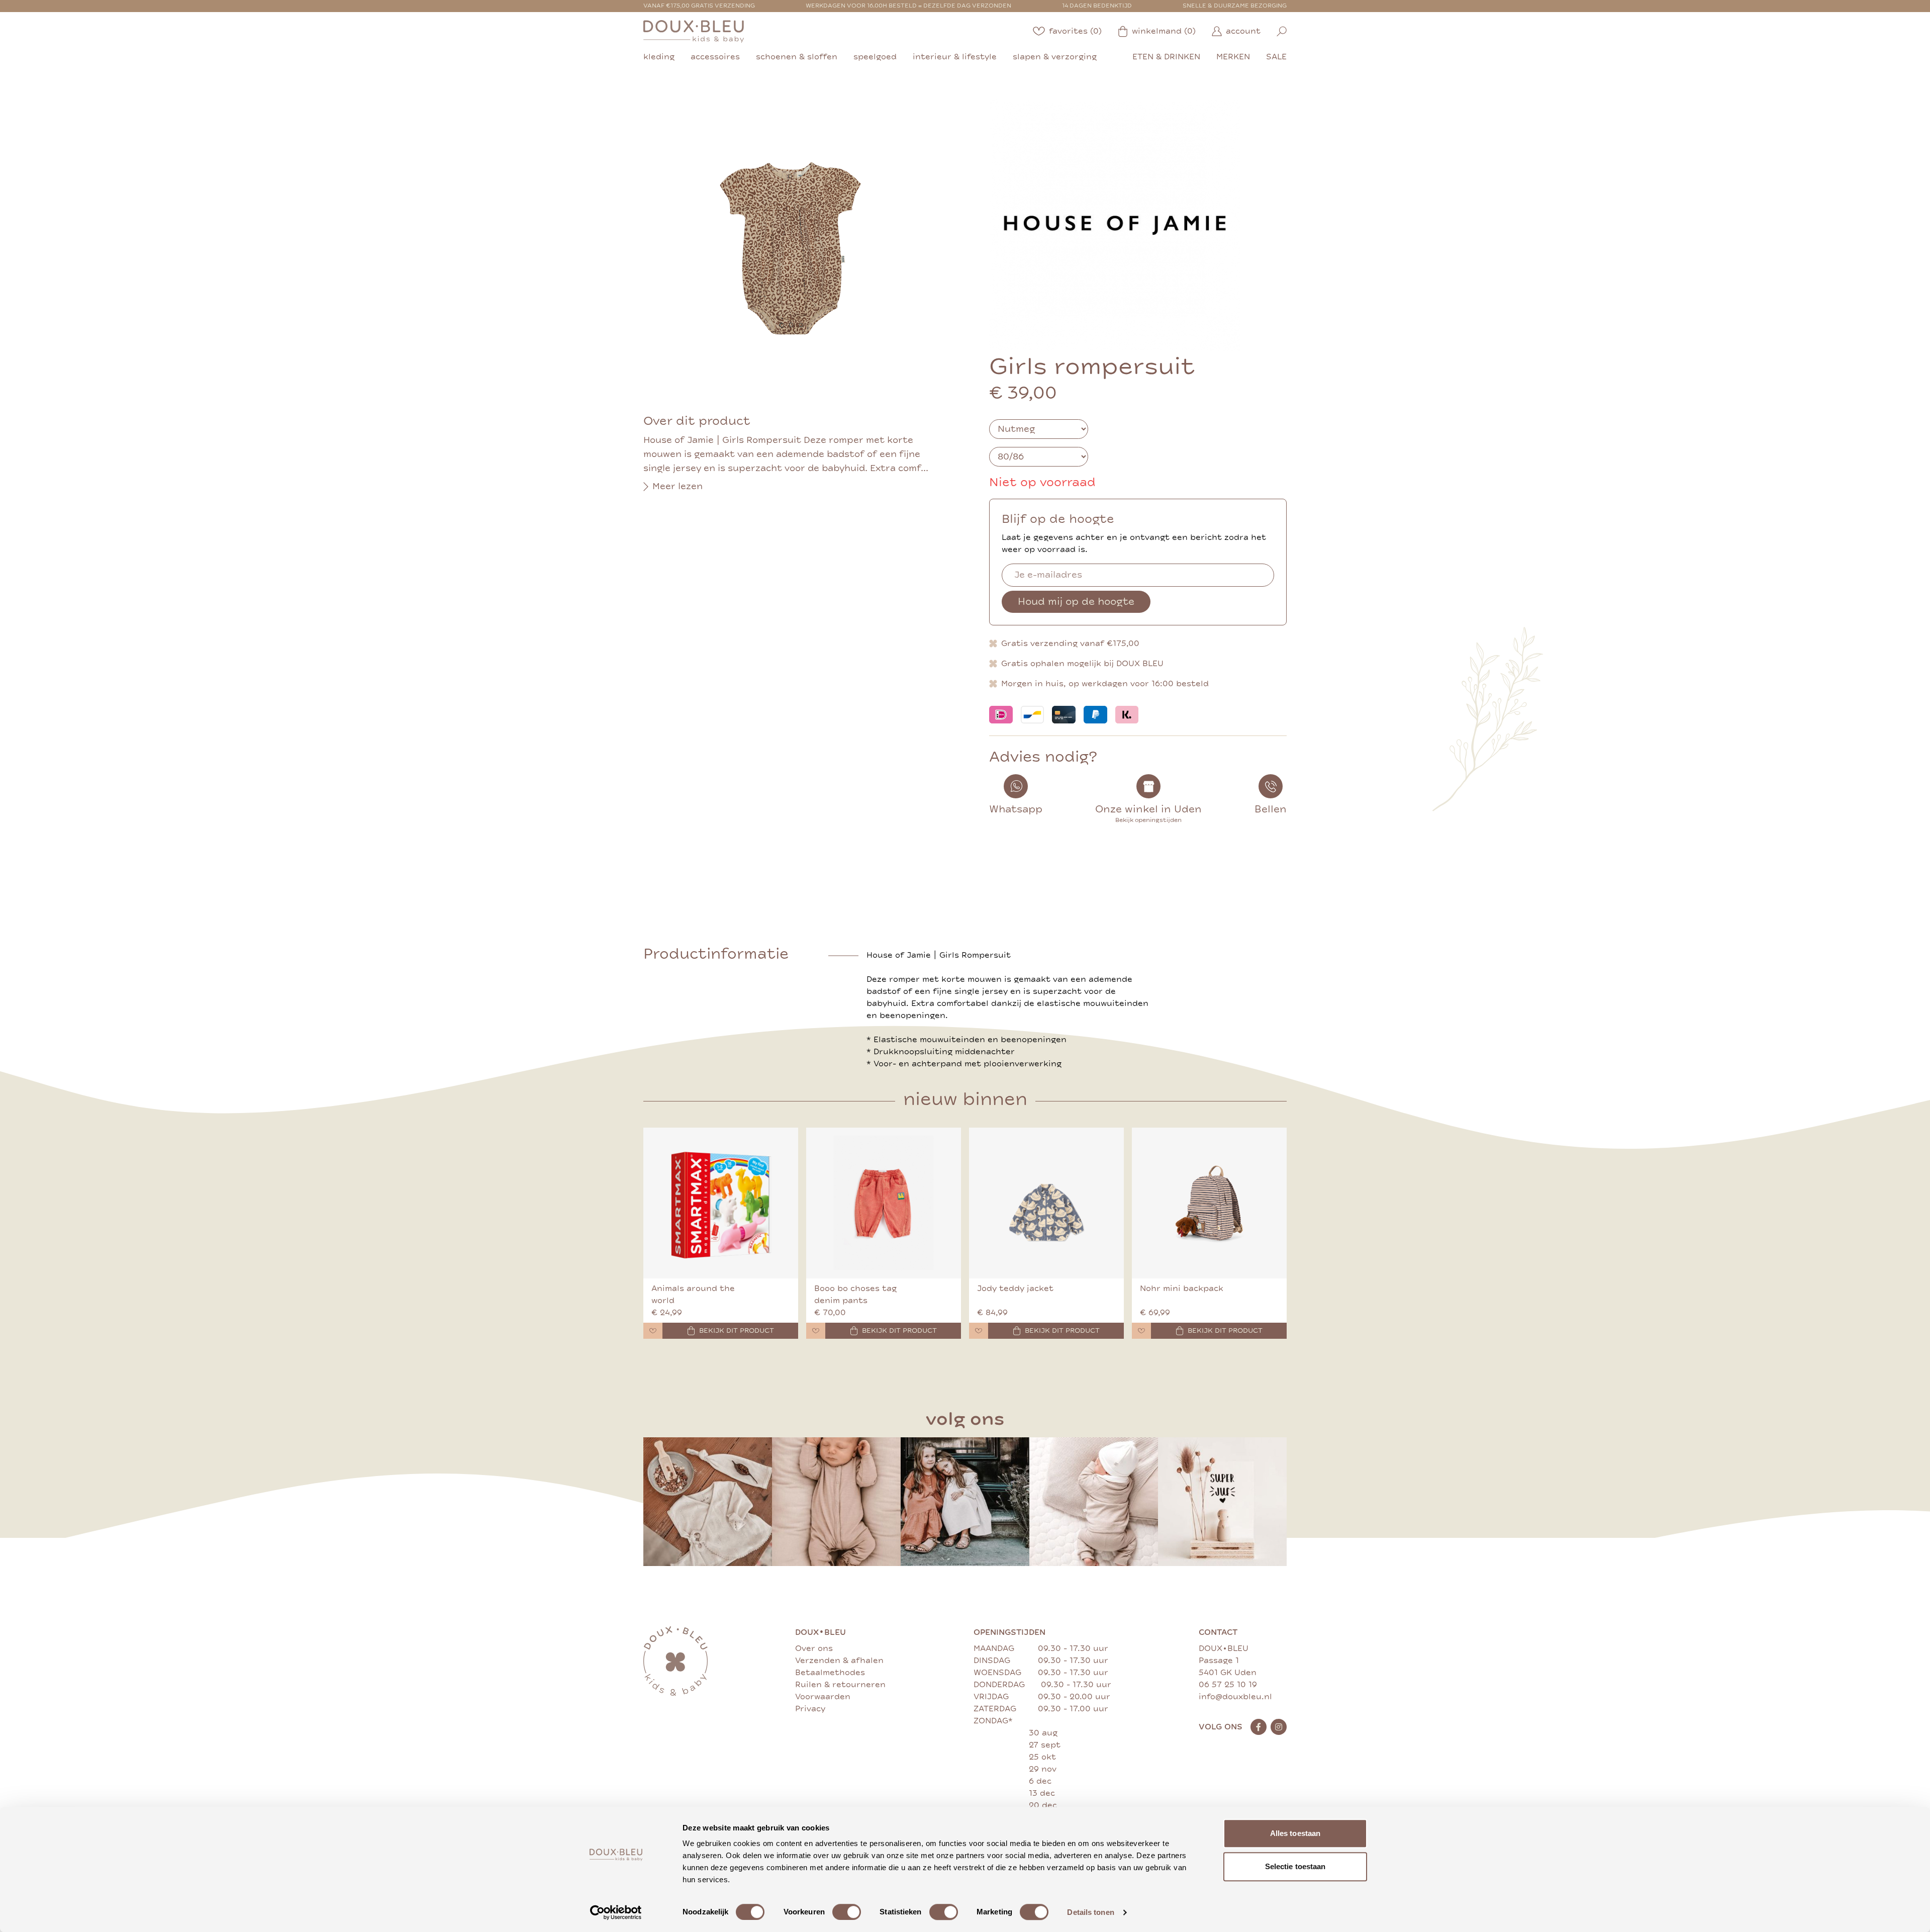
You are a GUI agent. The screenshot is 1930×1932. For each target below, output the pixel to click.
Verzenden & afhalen (839, 1661)
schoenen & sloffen (797, 57)
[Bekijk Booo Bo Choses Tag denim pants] (884, 1203)
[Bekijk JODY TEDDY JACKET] (1046, 1203)
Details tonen (1090, 1912)
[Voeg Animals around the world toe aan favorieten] (653, 1331)
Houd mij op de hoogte (1076, 602)
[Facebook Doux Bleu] (1259, 1727)
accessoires (715, 57)
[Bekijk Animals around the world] (721, 1203)
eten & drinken (1166, 57)
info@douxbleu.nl (1235, 1697)
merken (1233, 57)
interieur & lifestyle (955, 57)
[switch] (847, 1912)
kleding (659, 57)
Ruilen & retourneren (840, 1685)
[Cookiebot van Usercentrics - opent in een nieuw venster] (616, 1912)
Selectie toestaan (1295, 1866)
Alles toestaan (1295, 1833)
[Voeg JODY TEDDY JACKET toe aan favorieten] (979, 1331)
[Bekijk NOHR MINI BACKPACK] (1209, 1203)
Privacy (810, 1709)
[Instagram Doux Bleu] (1279, 1727)
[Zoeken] (1282, 31)
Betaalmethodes (830, 1673)
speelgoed (875, 57)
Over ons (814, 1648)
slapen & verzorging (1055, 57)
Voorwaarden (823, 1697)
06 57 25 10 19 (1228, 1685)
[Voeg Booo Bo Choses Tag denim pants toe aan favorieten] (816, 1331)
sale (1276, 57)
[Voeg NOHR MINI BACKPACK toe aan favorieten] (1141, 1331)
